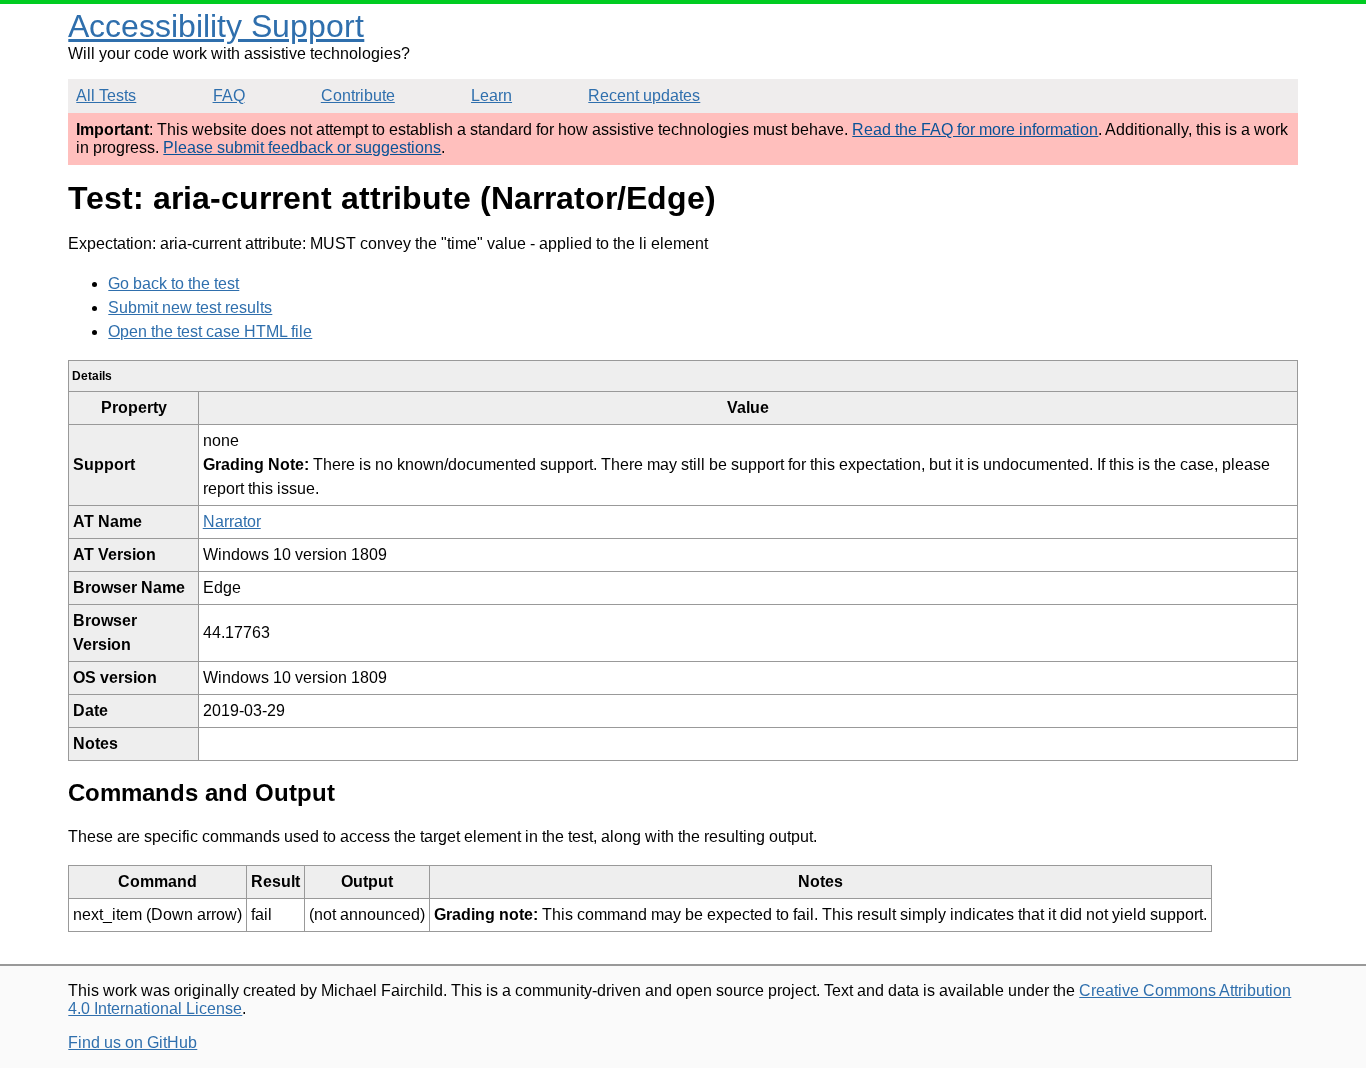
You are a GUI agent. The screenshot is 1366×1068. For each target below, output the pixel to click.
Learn (491, 95)
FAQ (229, 95)
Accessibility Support (216, 26)
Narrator (232, 521)
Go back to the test (173, 283)
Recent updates (644, 95)
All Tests (106, 95)
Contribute (358, 95)
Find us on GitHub (132, 1042)
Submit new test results (190, 307)
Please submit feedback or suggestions (302, 147)
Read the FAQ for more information (975, 129)
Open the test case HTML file (210, 331)
